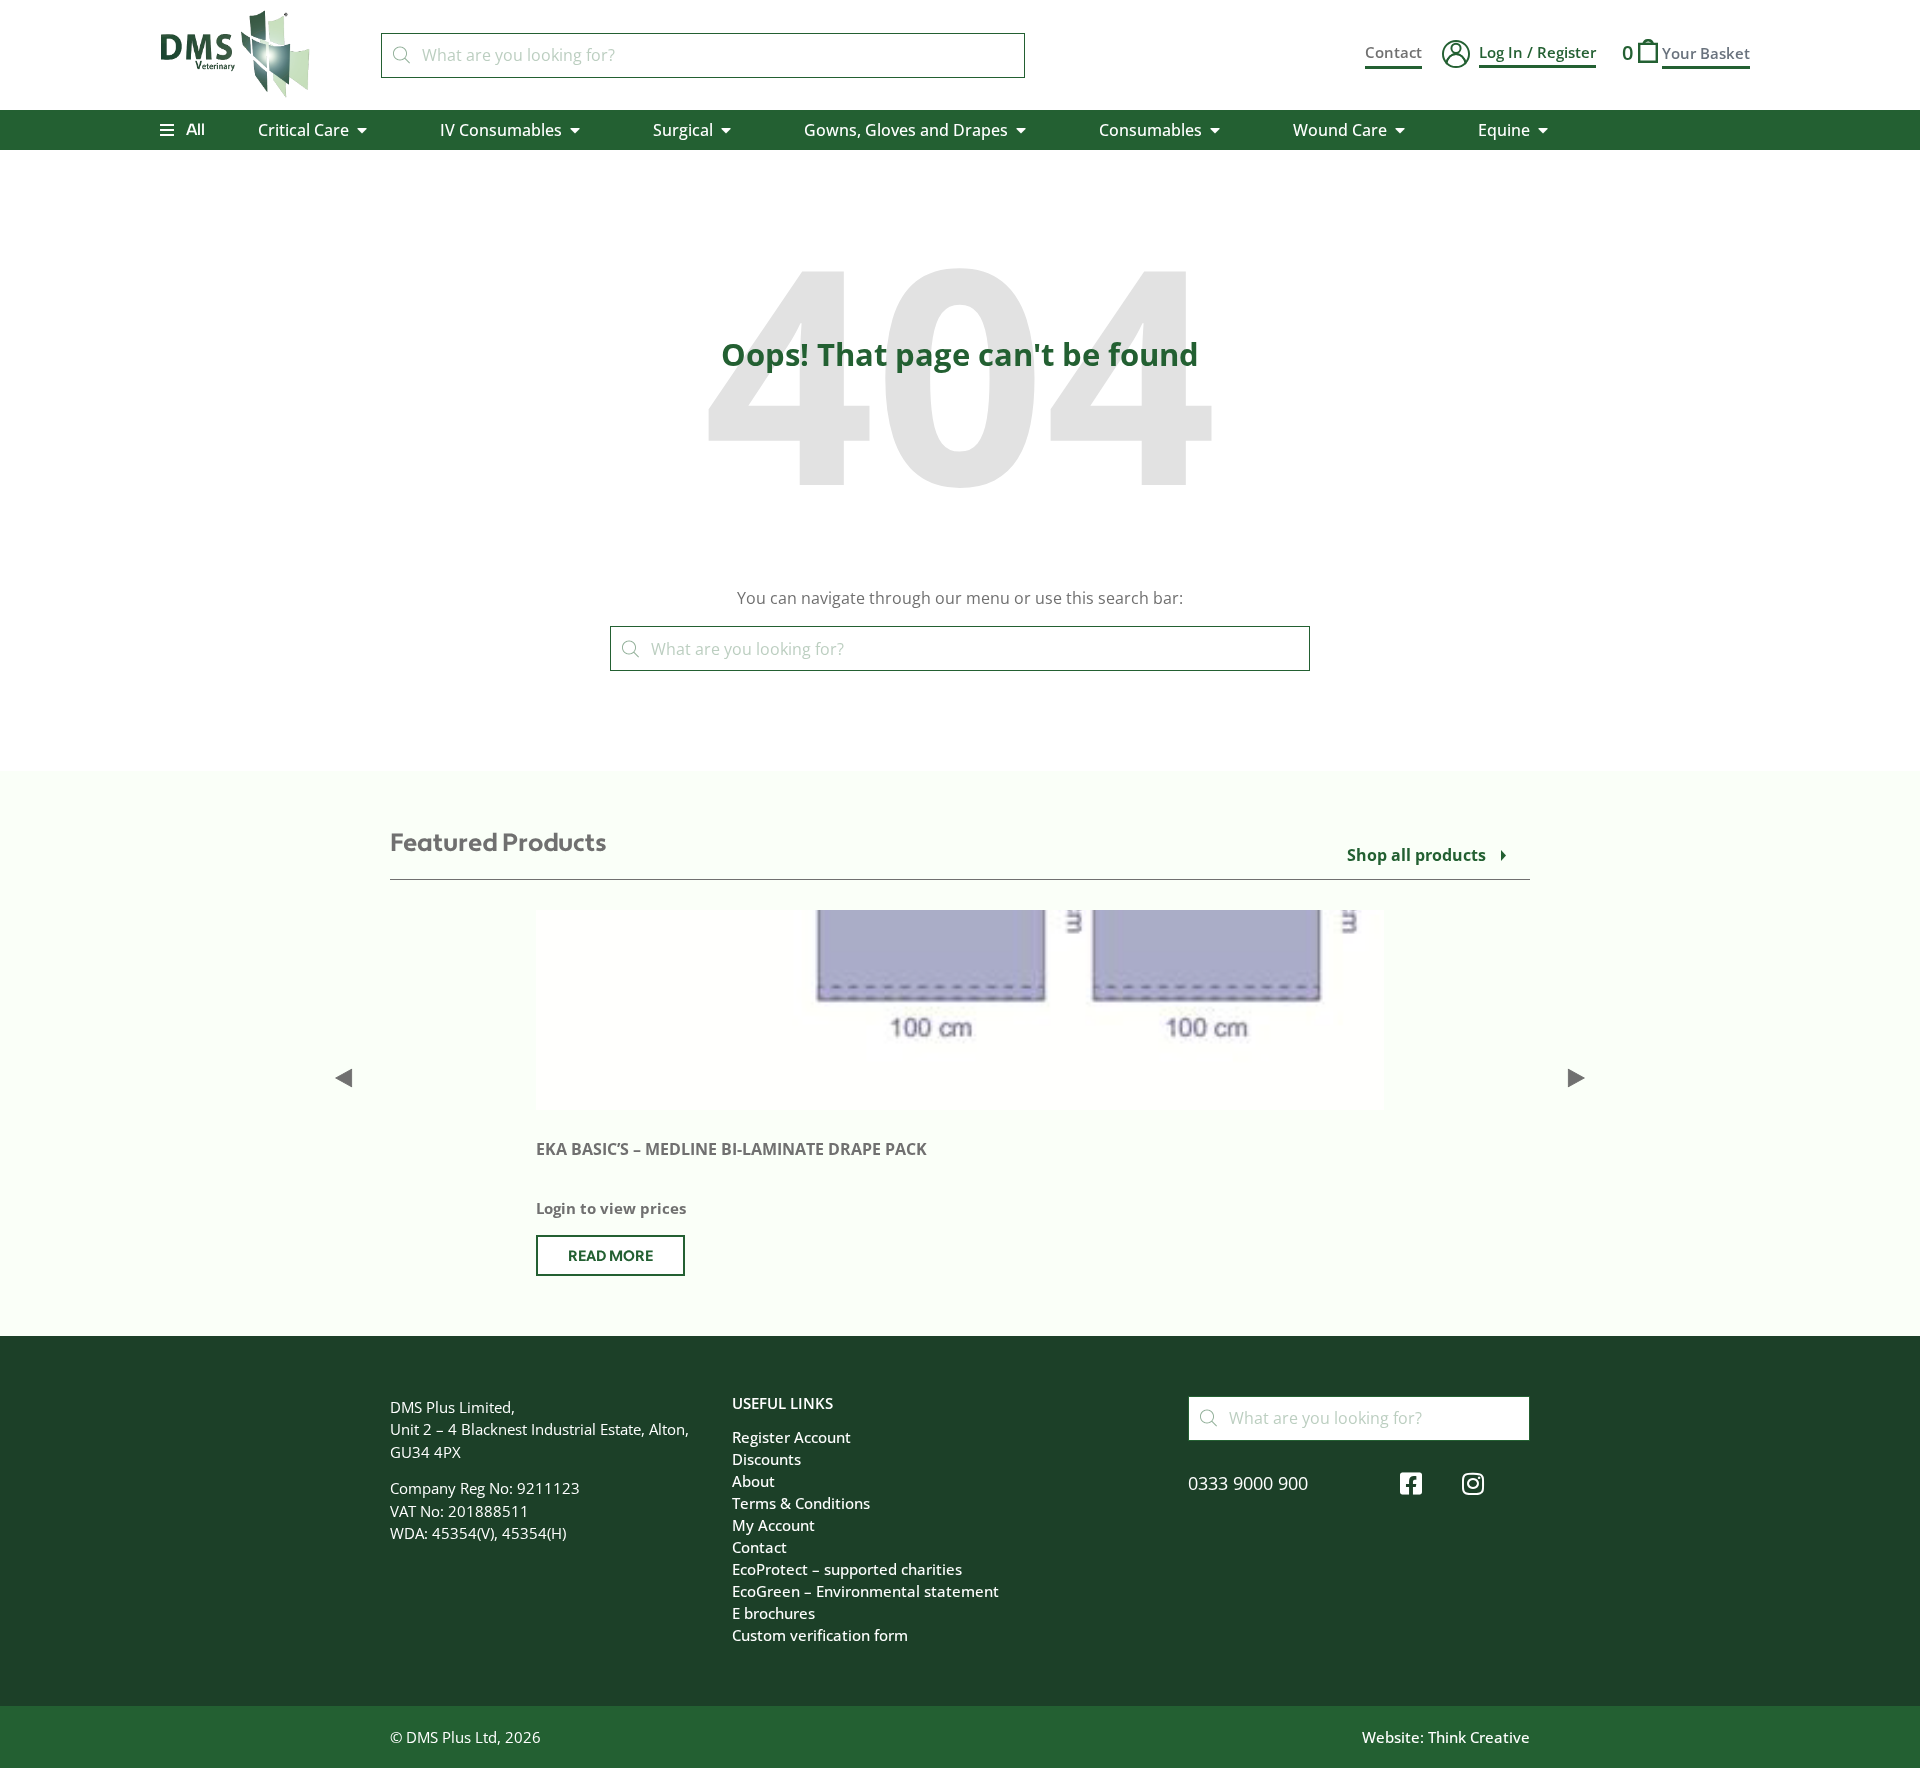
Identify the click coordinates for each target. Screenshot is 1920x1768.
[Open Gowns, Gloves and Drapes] (1021, 130)
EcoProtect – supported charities (847, 1569)
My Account (773, 1525)
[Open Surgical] (726, 130)
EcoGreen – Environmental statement (865, 1591)
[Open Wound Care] (1400, 130)
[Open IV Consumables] (575, 130)
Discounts (766, 1459)
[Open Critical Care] (362, 130)
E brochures (773, 1613)
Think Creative (1479, 1737)
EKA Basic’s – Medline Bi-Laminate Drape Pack (731, 1149)
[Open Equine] (1543, 130)
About (753, 1481)
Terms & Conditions (801, 1503)
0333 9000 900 (1248, 1483)
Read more (610, 1256)
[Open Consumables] (1215, 130)
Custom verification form (820, 1635)
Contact (759, 1547)
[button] (343, 1077)
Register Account (791, 1437)
